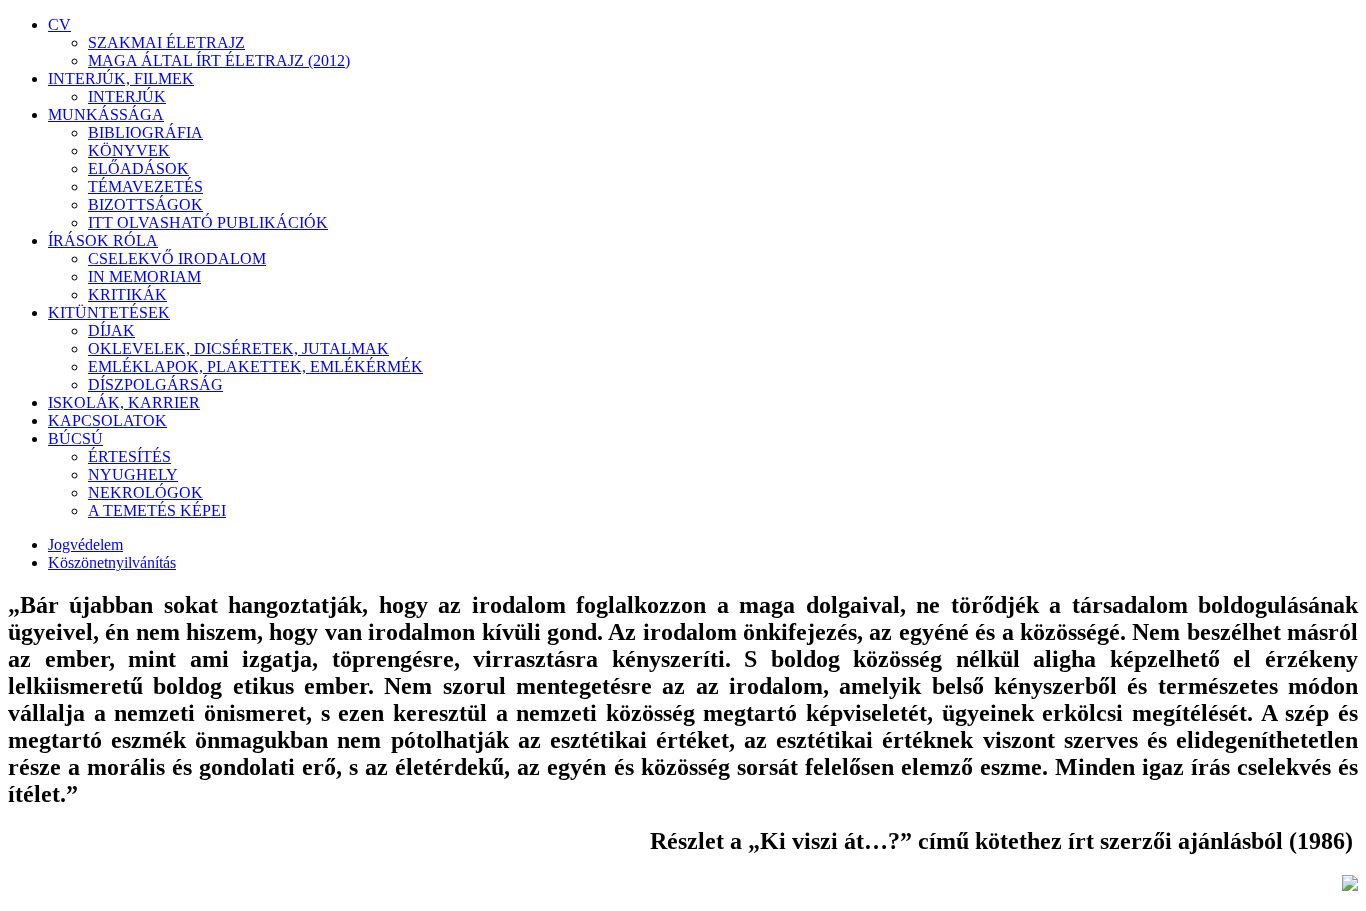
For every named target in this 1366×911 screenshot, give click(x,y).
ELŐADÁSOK (138, 168)
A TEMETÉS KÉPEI (157, 510)
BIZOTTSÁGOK (145, 204)
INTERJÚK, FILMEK (121, 78)
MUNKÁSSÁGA (106, 114)
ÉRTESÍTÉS (129, 456)
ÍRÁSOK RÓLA (103, 240)
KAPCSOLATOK (107, 420)
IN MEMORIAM (144, 276)
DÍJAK (111, 330)
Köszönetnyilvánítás (112, 562)
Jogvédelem (85, 544)
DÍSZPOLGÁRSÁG (155, 384)
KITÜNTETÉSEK (109, 312)
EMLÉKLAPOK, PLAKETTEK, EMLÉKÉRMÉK (255, 366)
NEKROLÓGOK (145, 492)
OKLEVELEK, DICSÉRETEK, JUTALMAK (238, 348)
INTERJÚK (127, 96)
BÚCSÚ (75, 438)
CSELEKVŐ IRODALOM (177, 258)
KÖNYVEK (129, 150)
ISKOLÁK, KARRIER (124, 402)
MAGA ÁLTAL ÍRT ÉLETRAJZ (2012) (219, 60)
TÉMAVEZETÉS (145, 186)
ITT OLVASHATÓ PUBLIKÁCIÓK (208, 222)
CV (59, 24)
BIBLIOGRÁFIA (145, 132)
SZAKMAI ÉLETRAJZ (166, 42)
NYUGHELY (133, 474)
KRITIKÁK (127, 294)
